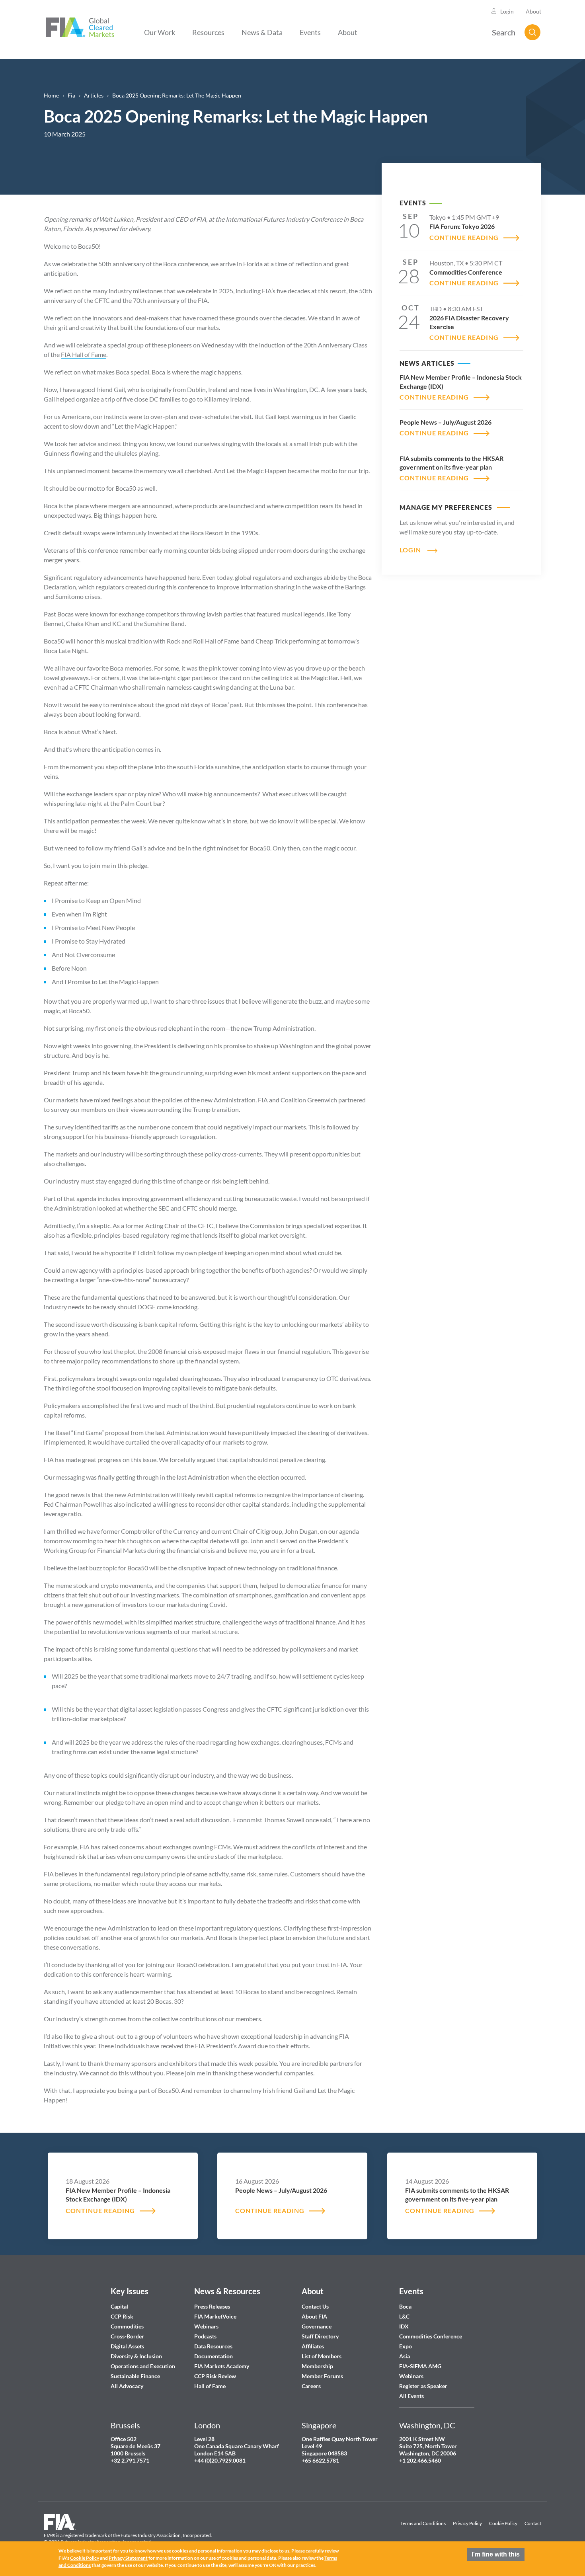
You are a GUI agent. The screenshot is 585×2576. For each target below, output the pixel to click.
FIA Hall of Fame (84, 354)
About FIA (314, 2316)
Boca (405, 2306)
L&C (404, 2316)
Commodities (127, 2326)
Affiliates (313, 2346)
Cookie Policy (503, 2523)
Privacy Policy (467, 2523)
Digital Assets (127, 2346)
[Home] (80, 26)
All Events (411, 2396)
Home (51, 95)
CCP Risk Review (215, 2376)
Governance (317, 2326)
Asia (405, 2356)
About (533, 11)
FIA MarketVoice (215, 2316)
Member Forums (322, 2376)
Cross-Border (128, 2336)
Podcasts (205, 2336)
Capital (119, 2306)
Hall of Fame (210, 2386)
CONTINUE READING (464, 237)
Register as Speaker (423, 2386)
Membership (317, 2366)
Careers (311, 2386)
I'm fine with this (496, 2554)
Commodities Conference (431, 2336)
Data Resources (213, 2346)
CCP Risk (122, 2316)
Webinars (206, 2326)
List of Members (322, 2356)
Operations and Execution (143, 2366)
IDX (404, 2326)
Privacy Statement (128, 2558)
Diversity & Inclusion (136, 2356)
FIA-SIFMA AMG (420, 2366)
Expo (406, 2346)
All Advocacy (127, 2386)
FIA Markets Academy (222, 2366)
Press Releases (212, 2306)
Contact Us (315, 2306)
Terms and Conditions (423, 2523)
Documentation (214, 2356)
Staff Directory (320, 2336)
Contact (533, 2523)
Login (507, 11)
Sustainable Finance (135, 2376)
